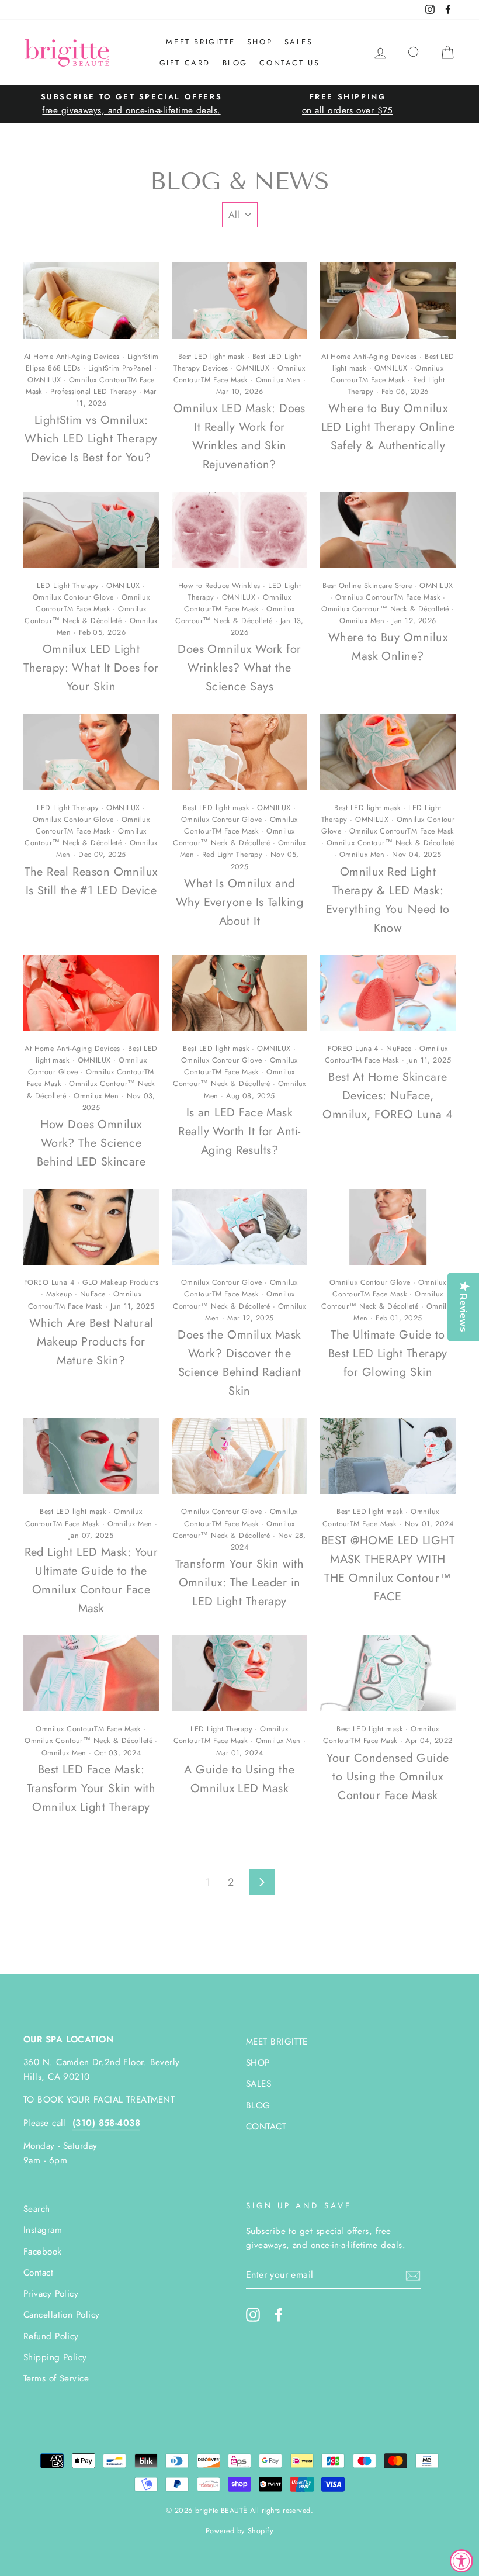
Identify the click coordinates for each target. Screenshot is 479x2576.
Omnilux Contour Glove (73, 597)
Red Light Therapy (232, 855)
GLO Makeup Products (121, 1282)
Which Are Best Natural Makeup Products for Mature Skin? (91, 1342)
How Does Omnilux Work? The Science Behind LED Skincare (91, 1143)
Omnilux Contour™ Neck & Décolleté (385, 609)
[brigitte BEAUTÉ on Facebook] (279, 2314)
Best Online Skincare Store (367, 586)
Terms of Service (56, 2378)
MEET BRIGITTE (200, 42)
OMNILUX (44, 380)
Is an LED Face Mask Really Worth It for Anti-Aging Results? (239, 1131)
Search (37, 2209)
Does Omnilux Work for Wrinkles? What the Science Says (239, 668)
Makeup (59, 1294)
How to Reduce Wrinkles (219, 586)
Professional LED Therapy (93, 392)
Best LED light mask (211, 357)
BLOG (235, 63)
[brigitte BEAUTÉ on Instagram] (253, 2314)
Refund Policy (51, 2336)
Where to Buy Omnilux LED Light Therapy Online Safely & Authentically (388, 427)
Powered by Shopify (239, 2531)
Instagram (43, 2230)
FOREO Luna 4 (353, 1049)
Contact (38, 2273)
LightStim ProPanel (120, 368)
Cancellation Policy (62, 2315)
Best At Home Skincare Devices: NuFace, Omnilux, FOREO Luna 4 (388, 1096)
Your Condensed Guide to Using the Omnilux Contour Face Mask (388, 1777)
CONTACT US (289, 63)
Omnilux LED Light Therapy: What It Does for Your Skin (91, 668)
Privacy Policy (51, 2294)
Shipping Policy (55, 2357)
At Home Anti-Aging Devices (72, 357)
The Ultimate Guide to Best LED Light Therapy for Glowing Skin (388, 1353)
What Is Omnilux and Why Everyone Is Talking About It (239, 902)
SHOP (260, 42)
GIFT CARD (185, 63)
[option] (131, 104)
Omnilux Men (278, 380)
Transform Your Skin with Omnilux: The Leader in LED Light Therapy (240, 1583)
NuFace (399, 1049)
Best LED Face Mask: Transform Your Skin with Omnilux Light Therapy (91, 1788)
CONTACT (266, 2127)
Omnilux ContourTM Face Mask (388, 597)
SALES (299, 42)
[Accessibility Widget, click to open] (461, 2561)
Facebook (43, 2252)
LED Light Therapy (68, 586)
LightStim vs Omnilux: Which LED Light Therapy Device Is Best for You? (91, 439)
